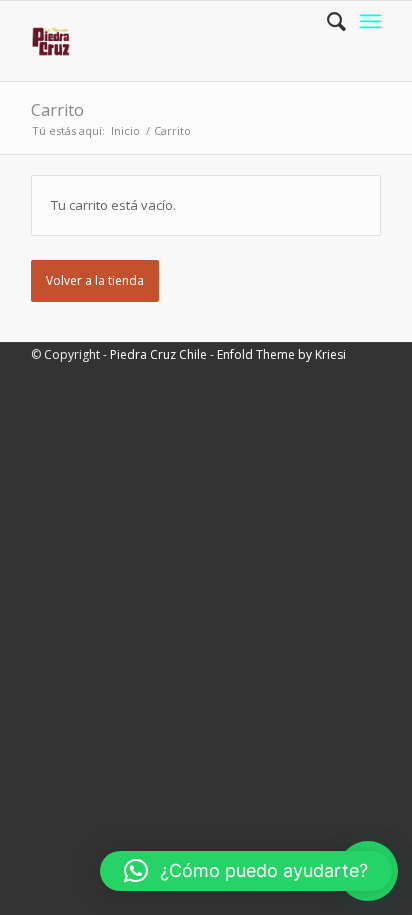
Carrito (57, 110)
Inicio (125, 130)
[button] (246, 871)
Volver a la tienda (95, 280)
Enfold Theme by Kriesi (281, 354)
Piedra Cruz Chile (158, 354)
